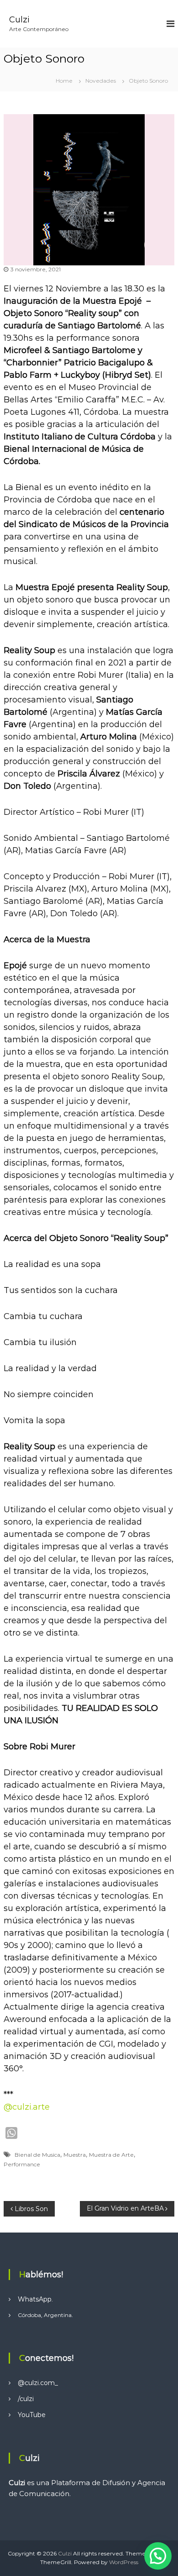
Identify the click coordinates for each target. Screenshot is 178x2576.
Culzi (19, 20)
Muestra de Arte (111, 2155)
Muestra (75, 2155)
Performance (22, 2164)
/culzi (26, 2399)
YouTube (32, 2415)
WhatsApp (35, 2299)
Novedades (101, 81)
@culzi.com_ (38, 2383)
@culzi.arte (27, 2107)
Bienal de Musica (37, 2155)
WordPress (124, 2562)
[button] (158, 2556)
